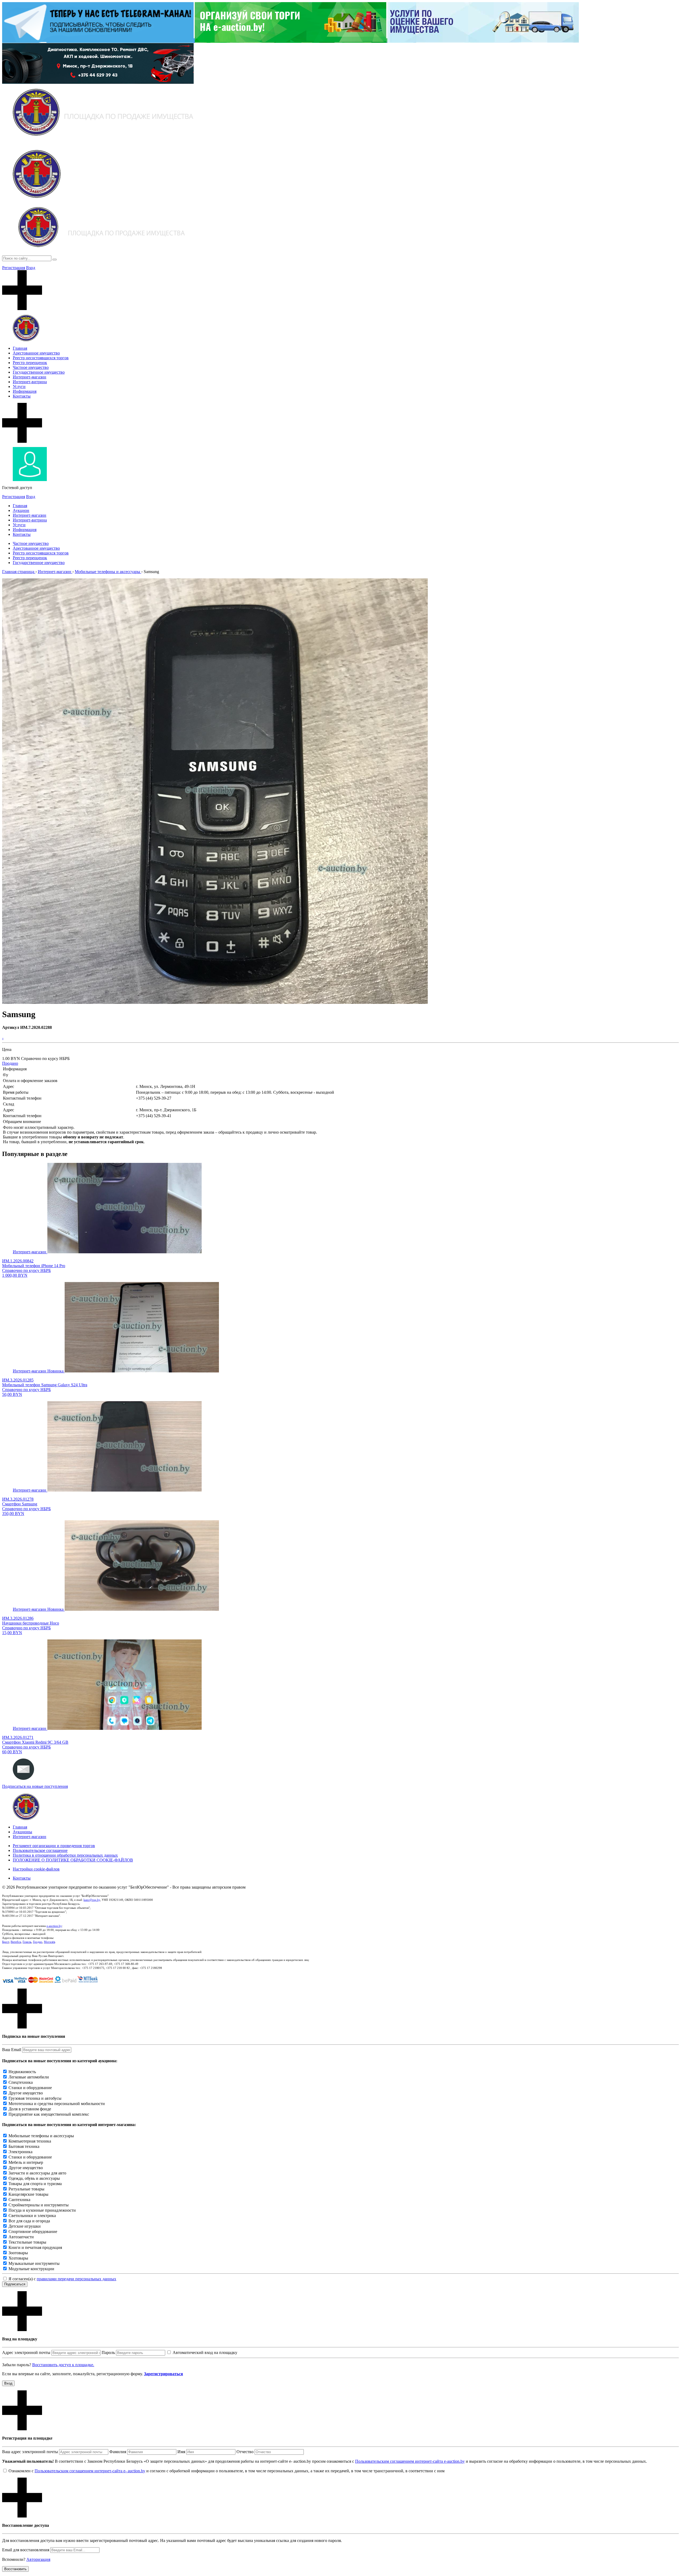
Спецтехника (21, 2082)
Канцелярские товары (28, 2194)
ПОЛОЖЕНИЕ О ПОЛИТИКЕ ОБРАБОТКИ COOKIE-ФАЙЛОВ (73, 1860)
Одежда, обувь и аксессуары (34, 2178)
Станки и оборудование (30, 2088)
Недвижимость (22, 2072)
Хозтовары (18, 2258)
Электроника (20, 2152)
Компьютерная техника (30, 2141)
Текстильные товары (27, 2242)
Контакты (22, 396)
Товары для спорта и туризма (35, 2184)
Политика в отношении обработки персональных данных (65, 1855)
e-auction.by (54, 1926)
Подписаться (15, 2284)
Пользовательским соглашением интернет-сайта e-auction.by (410, 2461)
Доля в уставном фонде (30, 2109)
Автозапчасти (21, 2237)
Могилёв (49, 1942)
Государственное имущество (39, 372)
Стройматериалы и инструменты (39, 2205)
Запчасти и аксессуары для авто (37, 2173)
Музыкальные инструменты (34, 2263)
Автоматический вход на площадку (205, 2352)
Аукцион (21, 510)
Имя (181, 2452)
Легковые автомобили (29, 2077)
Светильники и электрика (32, 2216)
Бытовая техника (24, 2146)
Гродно (38, 1942)
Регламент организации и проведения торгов (54, 1846)
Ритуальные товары (26, 2189)
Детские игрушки (25, 2226)
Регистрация (14, 268)
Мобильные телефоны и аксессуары (41, 2136)
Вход (31, 268)
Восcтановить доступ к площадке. (63, 2365)
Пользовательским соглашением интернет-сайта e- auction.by (90, 2471)
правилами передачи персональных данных (76, 2279)
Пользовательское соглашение (40, 1850)
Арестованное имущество (36, 353)
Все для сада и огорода (29, 2221)
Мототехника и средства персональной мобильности (57, 2104)
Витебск (16, 1942)
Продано (10, 1063)
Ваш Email (12, 2050)
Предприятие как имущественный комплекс (49, 2114)
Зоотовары (18, 2253)
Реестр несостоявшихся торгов (41, 358)
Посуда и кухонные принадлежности (42, 2210)
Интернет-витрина (30, 382)
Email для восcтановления (26, 2550)
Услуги (19, 387)
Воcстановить (15, 2569)
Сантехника (19, 2200)
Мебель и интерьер (26, 2162)
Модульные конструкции (31, 2269)
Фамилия (118, 2452)
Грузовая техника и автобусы (35, 2098)
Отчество (245, 2452)
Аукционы (22, 1832)
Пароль (108, 2352)
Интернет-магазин (30, 377)
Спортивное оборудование (33, 2231)
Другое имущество (26, 2093)
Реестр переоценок (30, 363)
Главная (20, 348)
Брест (6, 1942)
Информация (25, 391)
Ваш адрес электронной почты (30, 2452)
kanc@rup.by (92, 1900)
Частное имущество (31, 367)
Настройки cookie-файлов (36, 1869)
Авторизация (38, 2559)
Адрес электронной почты (26, 2352)
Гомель (27, 1942)
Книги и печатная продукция (35, 2247)
